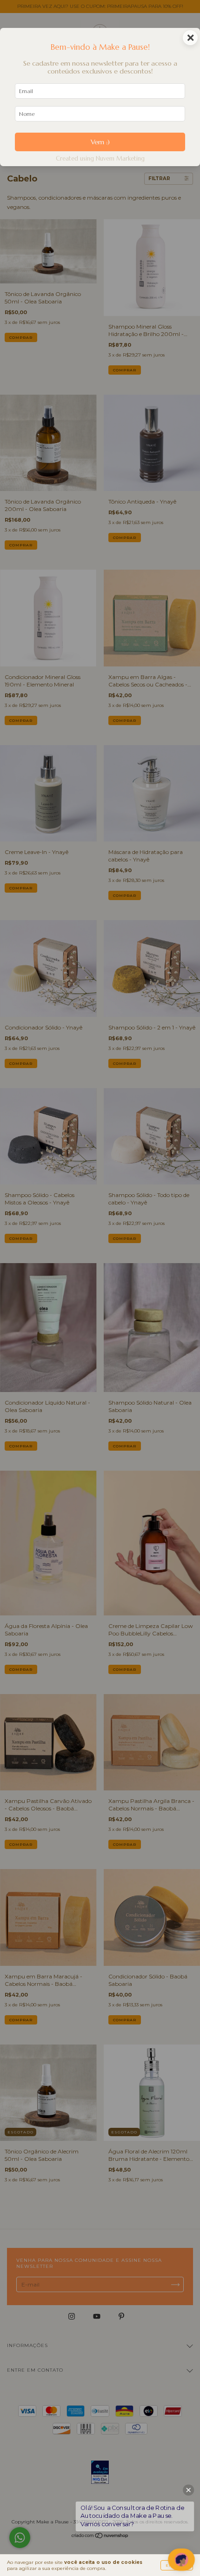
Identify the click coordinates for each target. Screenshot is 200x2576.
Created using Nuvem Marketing (100, 159)
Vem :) (100, 142)
